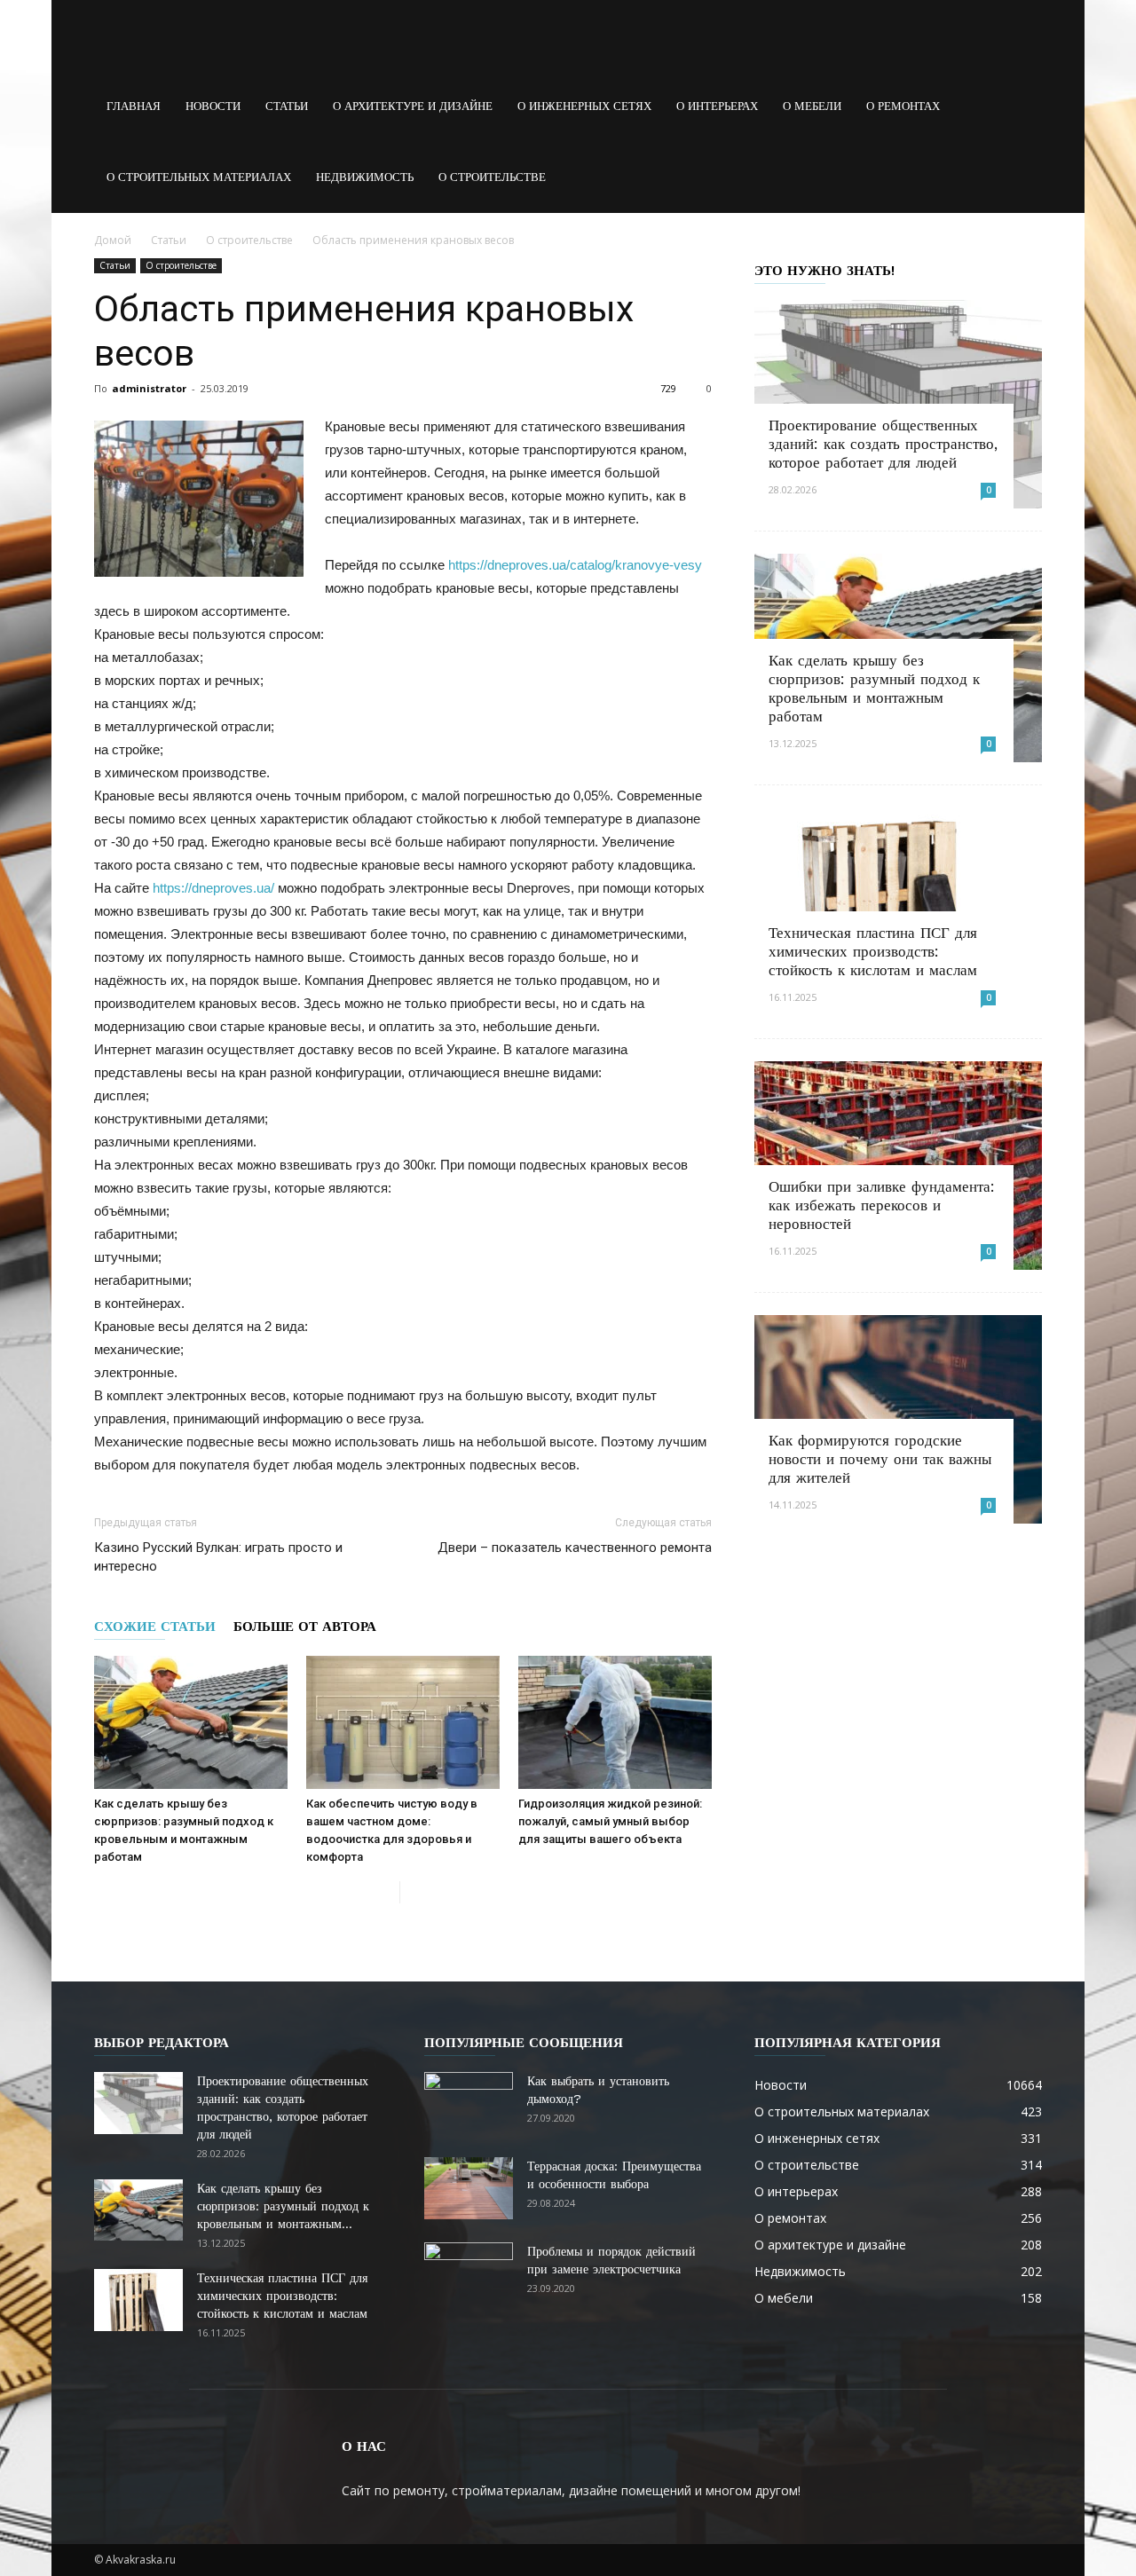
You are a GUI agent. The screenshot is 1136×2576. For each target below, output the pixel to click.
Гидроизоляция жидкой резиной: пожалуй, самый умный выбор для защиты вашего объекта (610, 1821)
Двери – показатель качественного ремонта (575, 1548)
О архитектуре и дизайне (413, 106)
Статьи (287, 106)
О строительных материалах (199, 177)
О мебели (812, 106)
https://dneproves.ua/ (213, 888)
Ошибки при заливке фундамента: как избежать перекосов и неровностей (882, 1205)
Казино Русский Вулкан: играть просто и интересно (218, 1557)
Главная (134, 106)
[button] (1021, 106)
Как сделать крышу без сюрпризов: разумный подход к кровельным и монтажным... (283, 2206)
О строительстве (492, 177)
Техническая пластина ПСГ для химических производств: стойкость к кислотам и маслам (873, 951)
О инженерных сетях (584, 106)
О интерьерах (717, 106)
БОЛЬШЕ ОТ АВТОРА (305, 1627)
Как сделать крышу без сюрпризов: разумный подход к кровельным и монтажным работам (874, 688)
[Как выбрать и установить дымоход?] (469, 2103)
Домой (113, 240)
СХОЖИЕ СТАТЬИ (155, 1627)
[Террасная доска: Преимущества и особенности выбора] (469, 2188)
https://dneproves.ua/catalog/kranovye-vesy (575, 565)
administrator (149, 388)
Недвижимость (365, 177)
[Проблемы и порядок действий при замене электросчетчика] (469, 2273)
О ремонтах (903, 106)
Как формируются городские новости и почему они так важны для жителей (880, 1459)
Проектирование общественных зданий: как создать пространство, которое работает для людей (883, 444)
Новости (213, 106)
